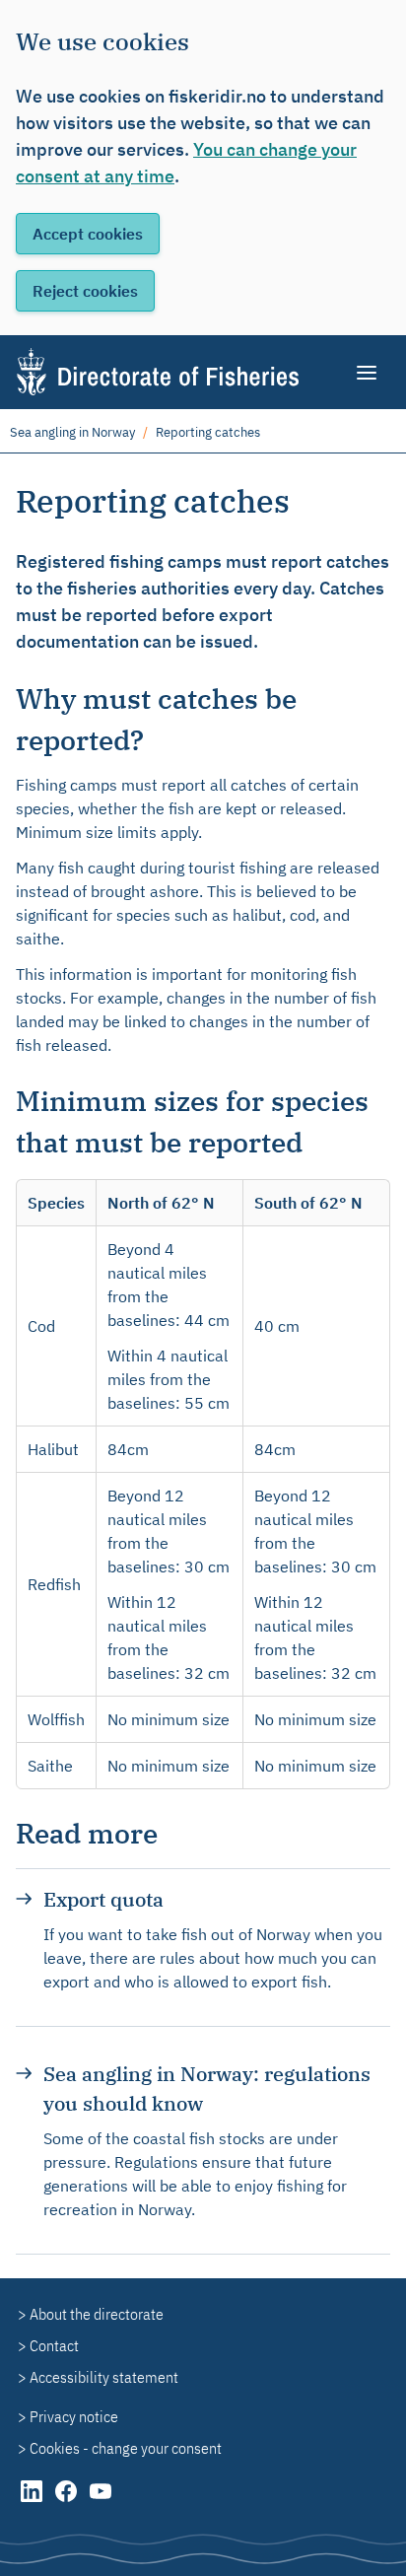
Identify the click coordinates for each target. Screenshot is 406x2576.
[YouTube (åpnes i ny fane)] (101, 2501)
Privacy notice (74, 2416)
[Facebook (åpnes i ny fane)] (68, 2501)
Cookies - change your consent (126, 2448)
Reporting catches (208, 432)
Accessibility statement (104, 2377)
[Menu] (368, 373)
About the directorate (97, 2314)
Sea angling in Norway (72, 432)
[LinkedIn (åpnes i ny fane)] (33, 2501)
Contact (54, 2345)
